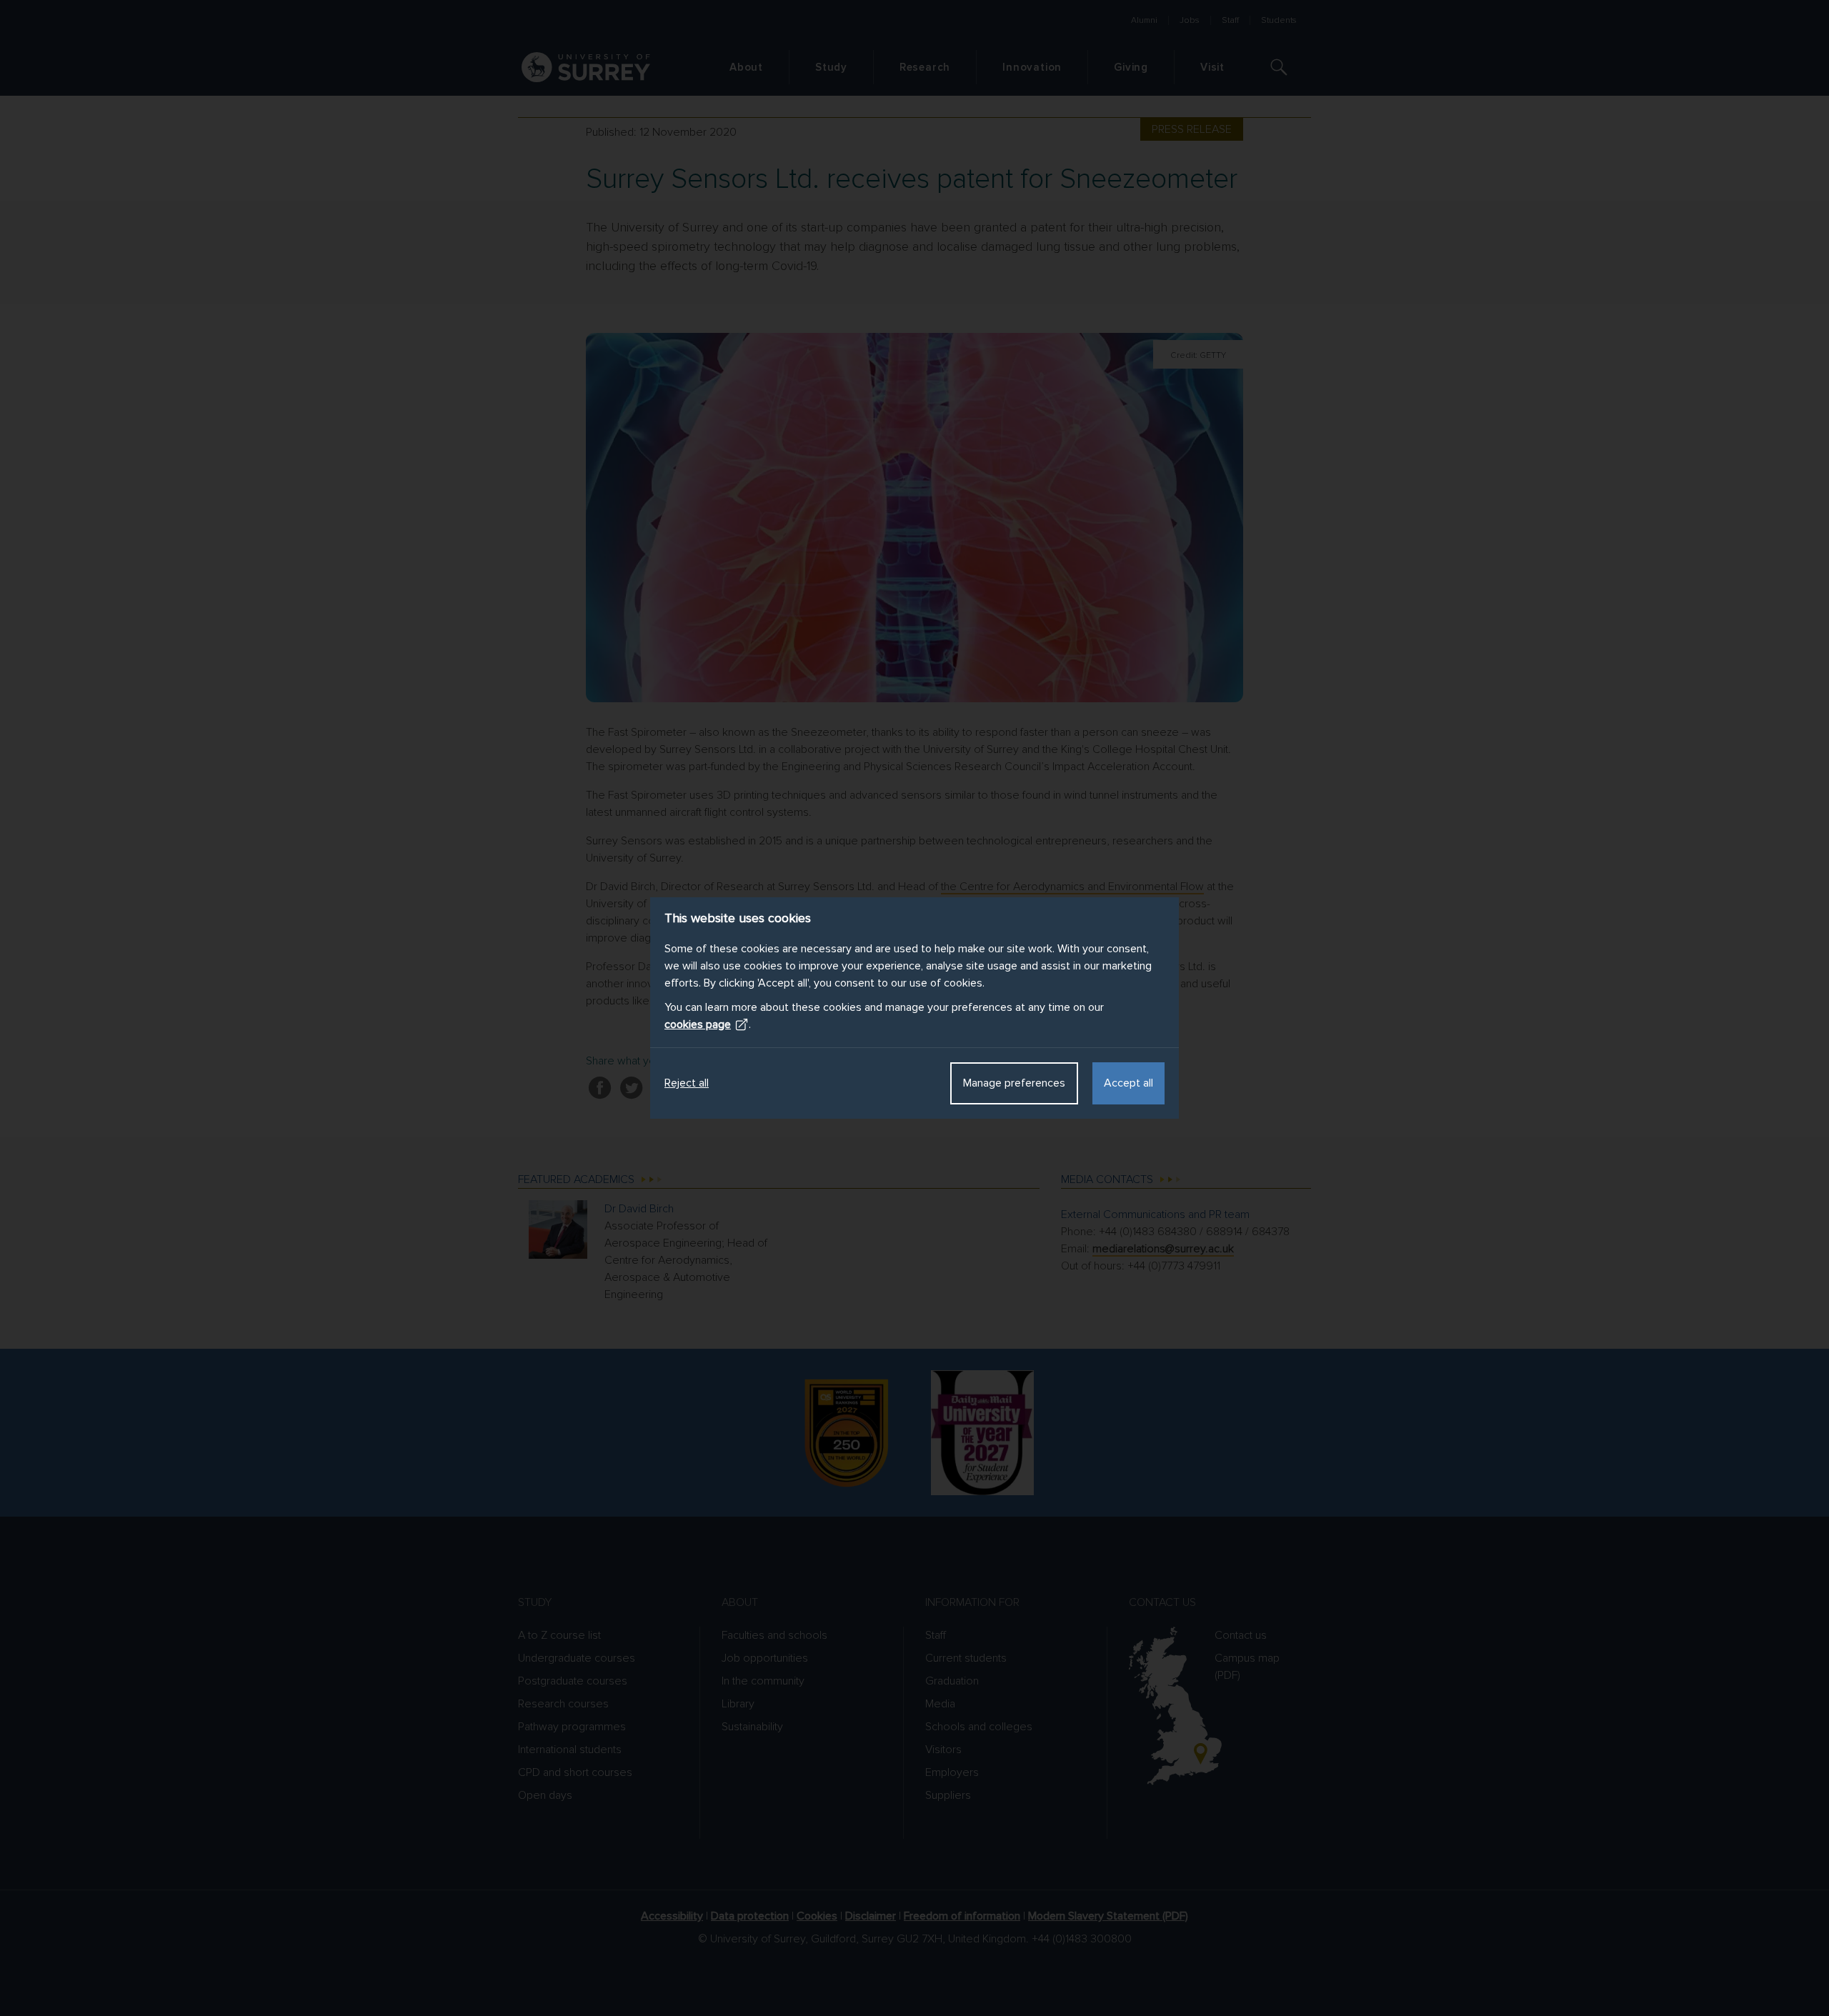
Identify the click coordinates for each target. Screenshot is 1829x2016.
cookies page (698, 1024)
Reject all (687, 1083)
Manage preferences (1014, 1083)
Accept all (1128, 1083)
